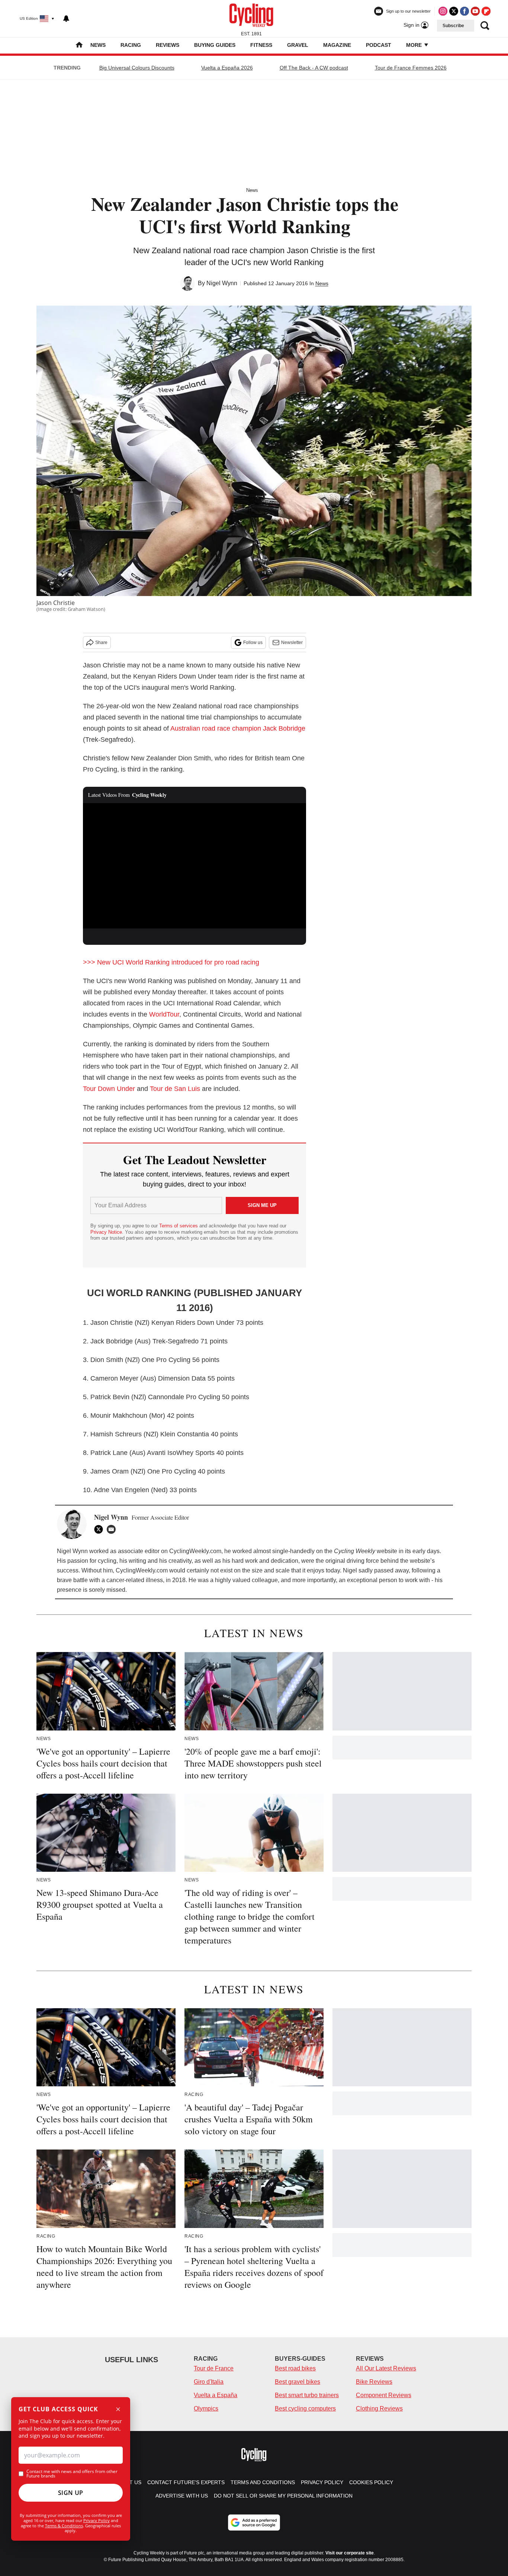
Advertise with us (182, 2496)
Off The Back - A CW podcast (314, 68)
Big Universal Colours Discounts (137, 68)
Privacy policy (322, 2482)
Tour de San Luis (175, 1089)
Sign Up (71, 2493)
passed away (391, 1570)
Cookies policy (371, 2482)
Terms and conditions (263, 2482)
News (98, 45)
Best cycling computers (305, 2408)
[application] (194, 866)
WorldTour (164, 1014)
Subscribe (453, 26)
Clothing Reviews (379, 2408)
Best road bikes (295, 2368)
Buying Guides (215, 45)
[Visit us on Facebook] (464, 11)
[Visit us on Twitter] (454, 11)
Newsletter (292, 643)
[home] (79, 46)
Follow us (253, 643)
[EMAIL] (113, 1529)
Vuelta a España (216, 2395)
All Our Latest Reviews (386, 2368)
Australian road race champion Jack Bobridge (238, 728)
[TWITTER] (100, 1529)
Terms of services (179, 1226)
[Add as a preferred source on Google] (254, 2522)
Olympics (206, 2408)
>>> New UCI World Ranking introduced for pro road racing (171, 962)
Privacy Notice (106, 1232)
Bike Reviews (374, 2382)
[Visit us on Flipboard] (486, 11)
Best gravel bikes (298, 2382)
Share (101, 643)
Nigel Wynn (222, 283)
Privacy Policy (97, 2520)
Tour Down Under (109, 1089)
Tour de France (214, 2368)
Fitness (261, 45)
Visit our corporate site (350, 2553)
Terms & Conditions (64, 2526)
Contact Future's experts (186, 2482)
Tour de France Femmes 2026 (411, 68)
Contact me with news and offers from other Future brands (72, 2474)
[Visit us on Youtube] (475, 11)
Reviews (168, 45)
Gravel (298, 45)
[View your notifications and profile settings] (66, 19)
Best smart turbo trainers (307, 2395)
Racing (131, 45)
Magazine (337, 45)
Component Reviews (384, 2395)
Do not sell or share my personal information (283, 2496)
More (415, 45)
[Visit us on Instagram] (443, 11)
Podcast (379, 45)
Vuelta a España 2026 (227, 68)
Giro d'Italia (209, 2382)
